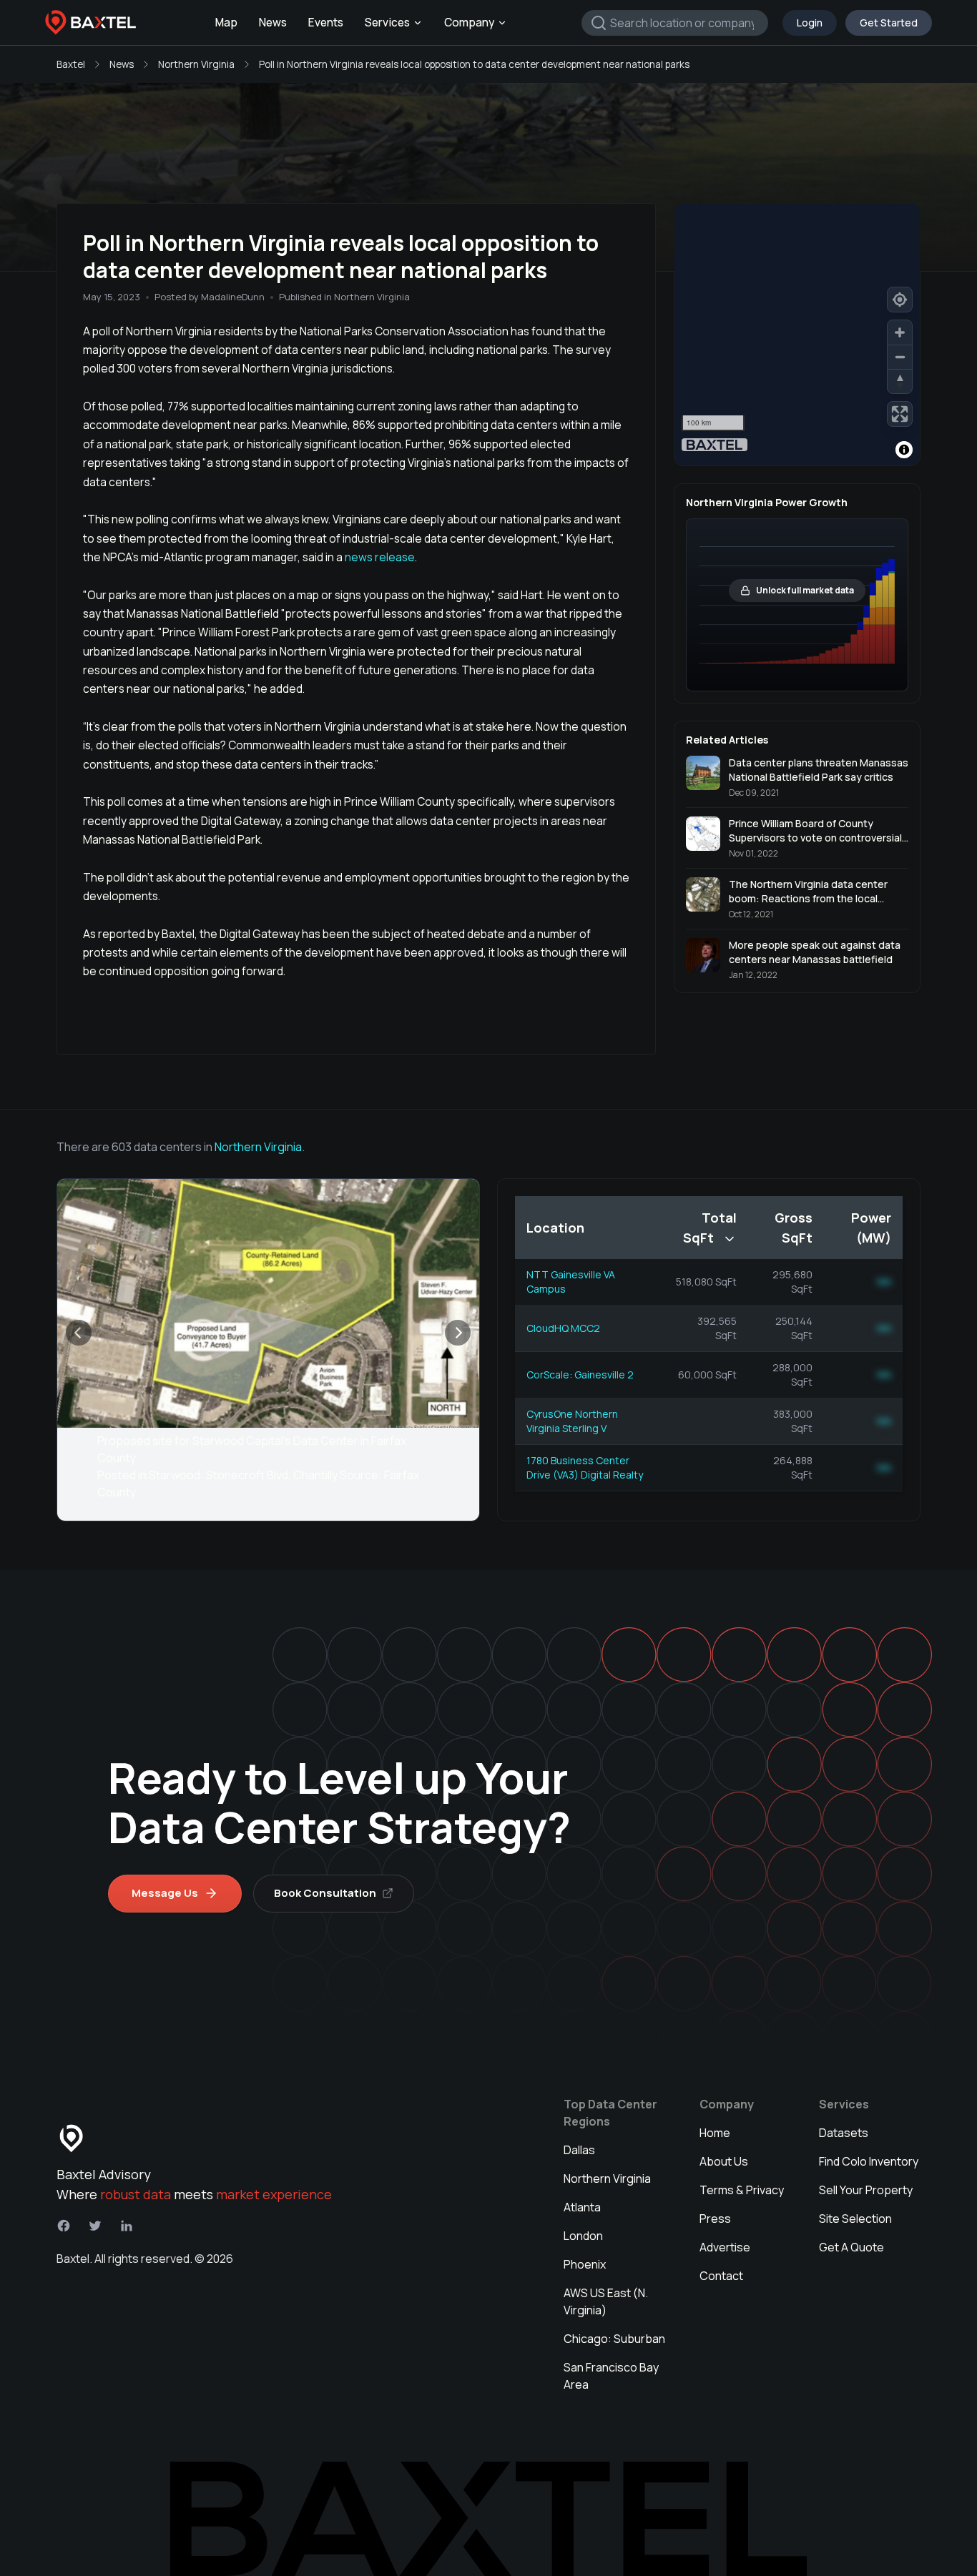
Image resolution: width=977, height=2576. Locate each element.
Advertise (725, 2247)
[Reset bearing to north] (900, 381)
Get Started (889, 23)
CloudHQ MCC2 (563, 1328)
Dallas (579, 2150)
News (273, 23)
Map (226, 23)
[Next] (458, 1333)
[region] (797, 335)
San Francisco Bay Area (611, 2376)
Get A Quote (851, 2247)
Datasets (844, 2133)
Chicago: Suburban (614, 2339)
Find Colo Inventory (869, 2161)
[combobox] (675, 23)
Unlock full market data (805, 590)
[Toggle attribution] (904, 450)
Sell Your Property (866, 2190)
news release (380, 557)
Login (810, 23)
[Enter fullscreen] (900, 414)
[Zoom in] (900, 332)
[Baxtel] (91, 23)
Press (715, 2219)
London (583, 2236)
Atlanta (582, 2207)
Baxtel (71, 64)
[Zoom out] (900, 357)
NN (884, 1282)
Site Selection (855, 2219)
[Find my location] (900, 300)
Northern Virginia (196, 64)
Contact (721, 2276)
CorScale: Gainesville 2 (580, 1375)
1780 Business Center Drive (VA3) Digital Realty (585, 1467)
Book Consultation (325, 1893)
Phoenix (585, 2264)
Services (387, 23)
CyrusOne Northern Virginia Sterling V (572, 1421)
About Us (724, 2161)
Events (326, 23)
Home (715, 2133)
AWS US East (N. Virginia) (606, 2301)
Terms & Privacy (742, 2190)
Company (469, 23)
